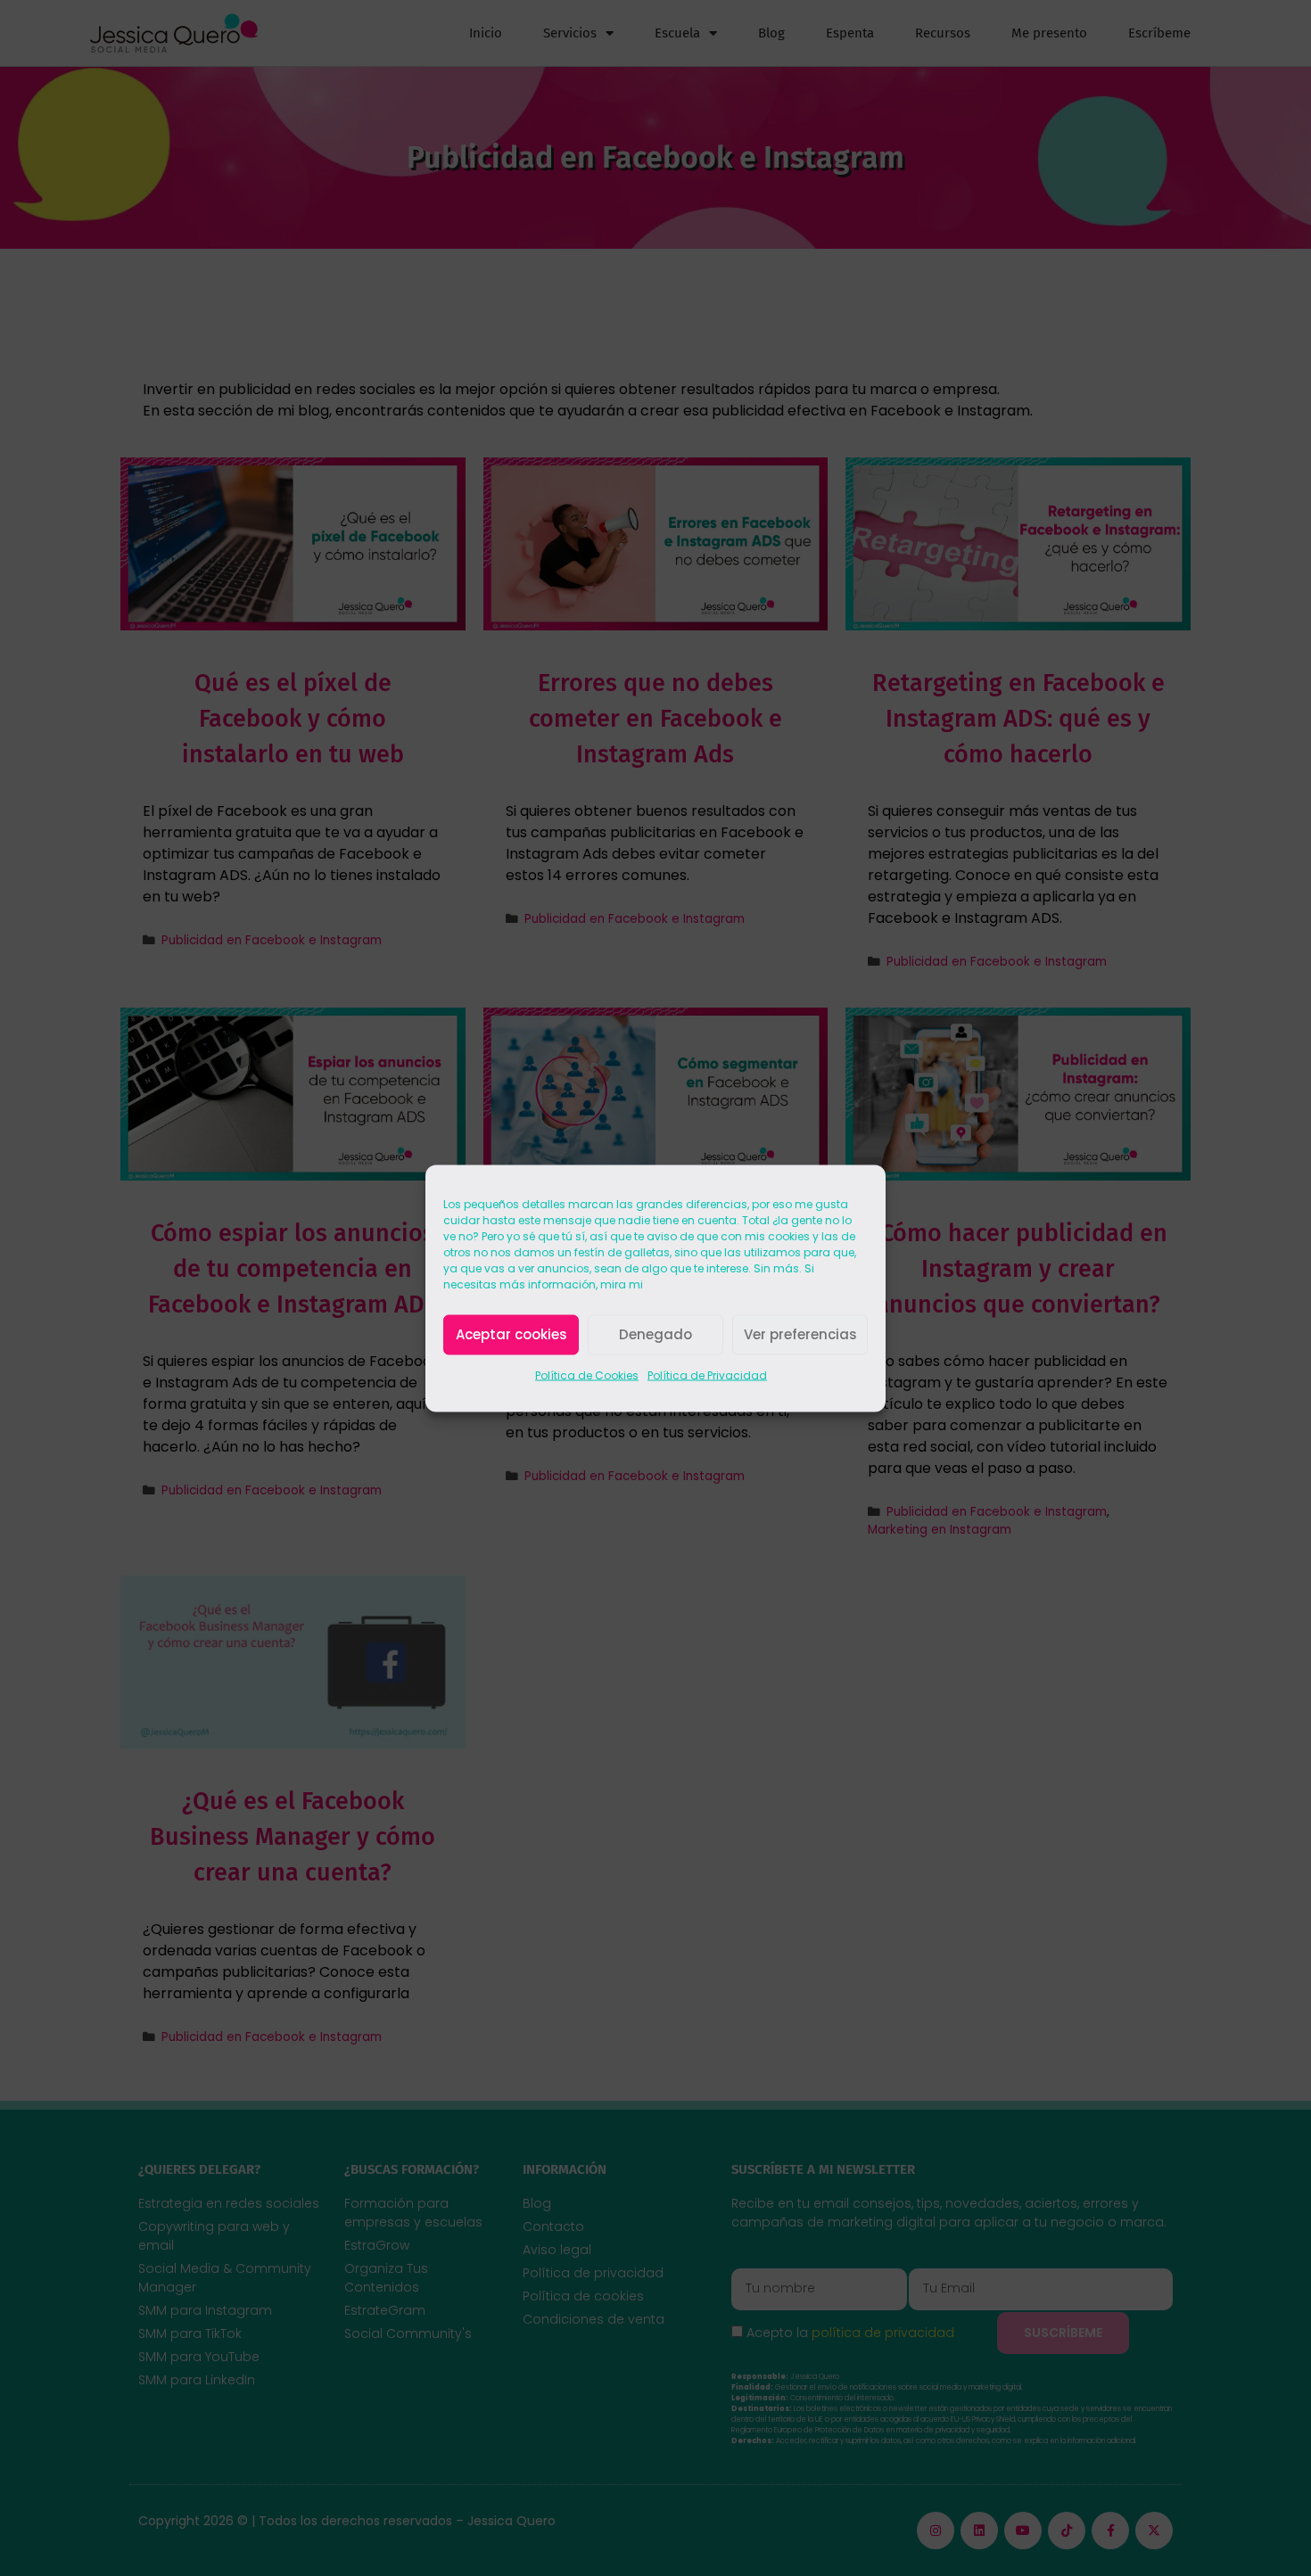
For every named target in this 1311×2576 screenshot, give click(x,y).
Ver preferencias (800, 1334)
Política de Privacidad (707, 1374)
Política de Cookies (587, 1374)
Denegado (655, 1334)
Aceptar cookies (511, 1334)
